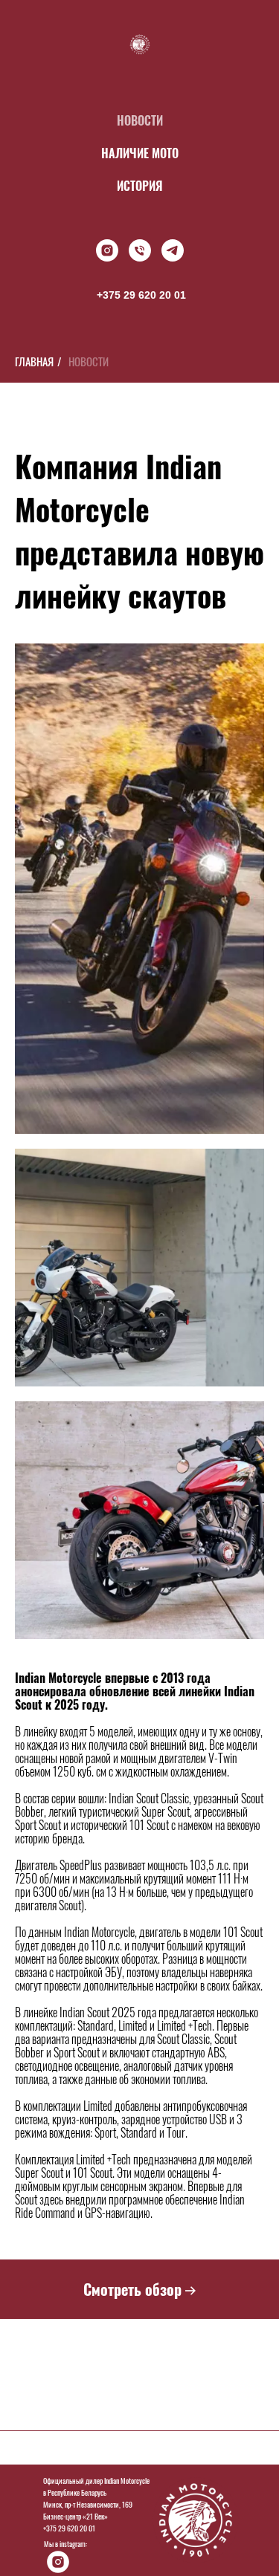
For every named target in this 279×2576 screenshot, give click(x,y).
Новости (89, 361)
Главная (34, 361)
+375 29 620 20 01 (141, 295)
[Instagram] (107, 250)
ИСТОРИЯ (139, 186)
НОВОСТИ (140, 120)
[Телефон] (140, 250)
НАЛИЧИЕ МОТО (140, 153)
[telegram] (173, 250)
